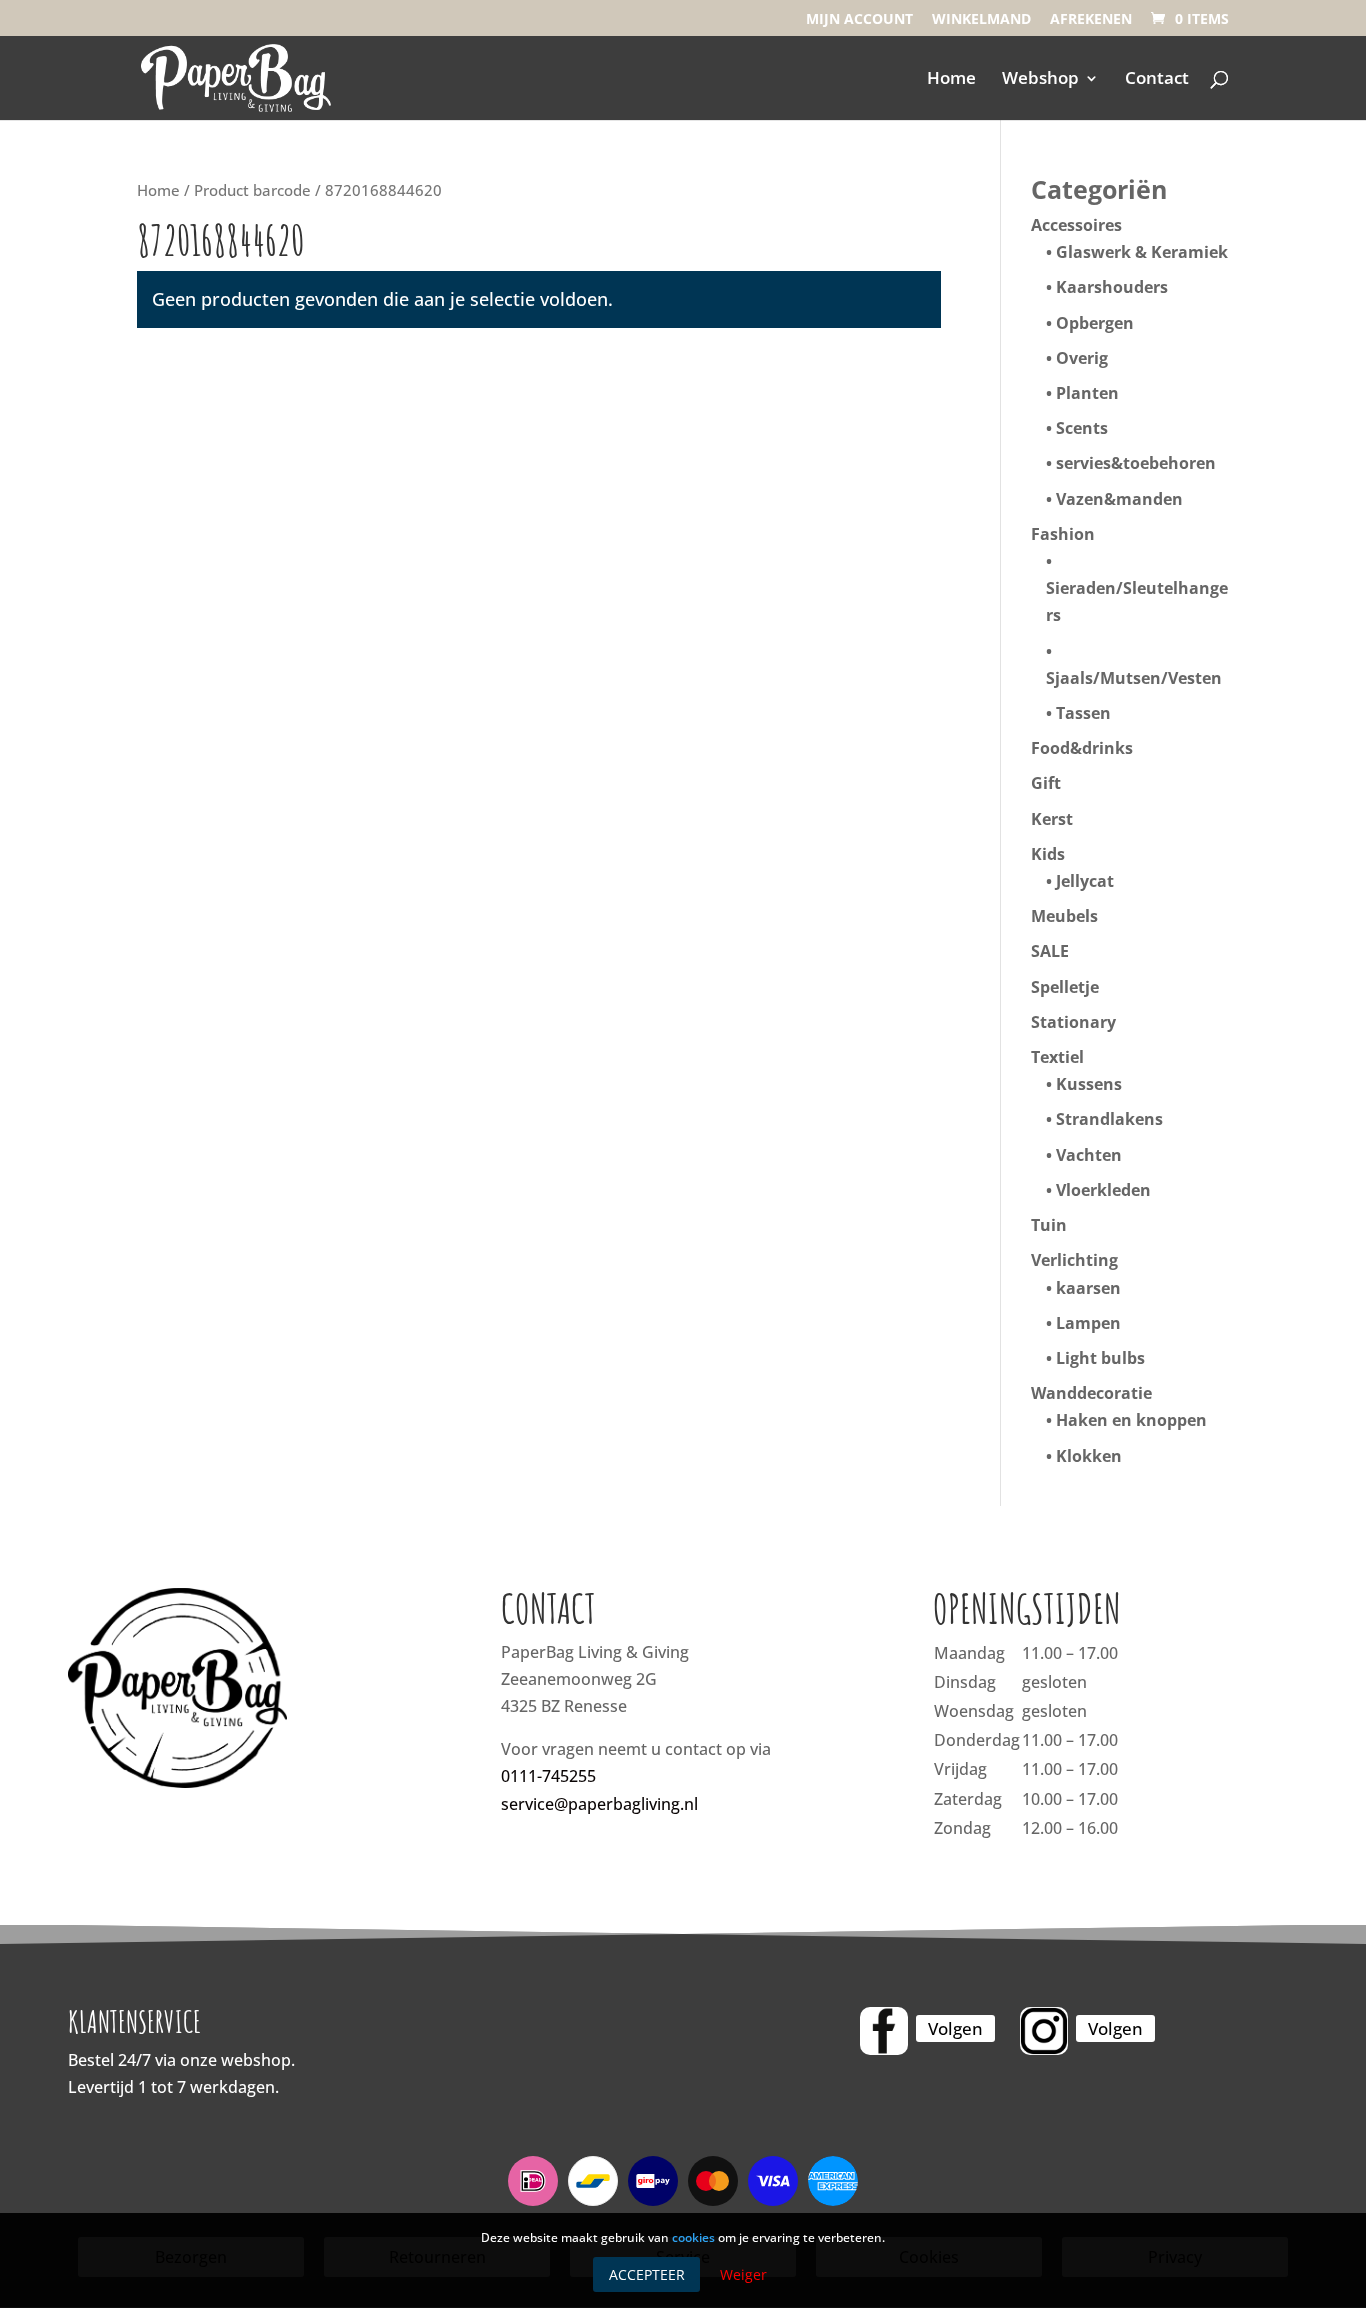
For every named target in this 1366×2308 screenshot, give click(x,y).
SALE (1050, 951)
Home (951, 80)
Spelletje (1065, 987)
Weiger (743, 2274)
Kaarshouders (1112, 287)
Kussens (1089, 1084)
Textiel (1057, 1057)
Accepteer (647, 2274)
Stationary (1073, 1022)
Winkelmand (981, 20)
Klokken (1089, 1456)
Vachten (1089, 1155)
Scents (1082, 428)
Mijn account (859, 20)
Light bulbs (1100, 1358)
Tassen (1083, 713)
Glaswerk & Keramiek (1142, 252)
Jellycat (1085, 881)
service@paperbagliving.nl (599, 1804)
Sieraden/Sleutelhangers (1137, 601)
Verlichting (1074, 1260)
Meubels (1064, 916)
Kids (1048, 854)
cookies (693, 2237)
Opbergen (1095, 323)
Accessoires (1076, 225)
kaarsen (1088, 1288)
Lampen (1088, 1323)
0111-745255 (548, 1776)
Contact (1157, 80)
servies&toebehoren (1136, 463)
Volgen (955, 2028)
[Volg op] (884, 2031)
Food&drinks (1082, 748)
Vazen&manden (1119, 499)
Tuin (1049, 1225)
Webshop (1040, 80)
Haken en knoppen (1131, 1420)
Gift (1046, 783)
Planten (1087, 393)
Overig (1082, 358)
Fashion (1063, 534)
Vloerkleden (1103, 1190)
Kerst (1052, 819)
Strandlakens (1109, 1119)
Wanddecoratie (1091, 1393)
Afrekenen (1091, 20)
